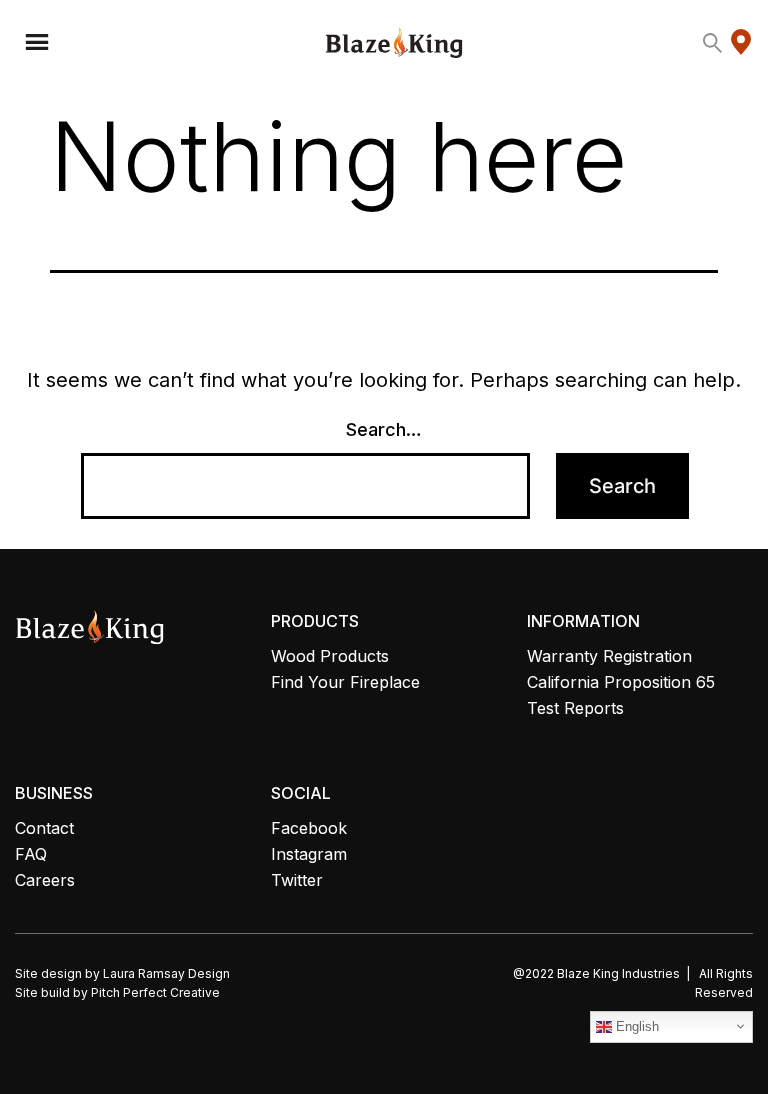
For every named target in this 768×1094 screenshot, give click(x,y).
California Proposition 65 (621, 682)
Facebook (309, 828)
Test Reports (575, 708)
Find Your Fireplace (345, 682)
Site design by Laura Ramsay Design (122, 973)
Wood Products (330, 656)
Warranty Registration (609, 656)
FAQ (31, 854)
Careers (45, 880)
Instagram (309, 854)
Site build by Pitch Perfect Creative (117, 992)
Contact (44, 828)
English (635, 1025)
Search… (384, 429)
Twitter (297, 880)
